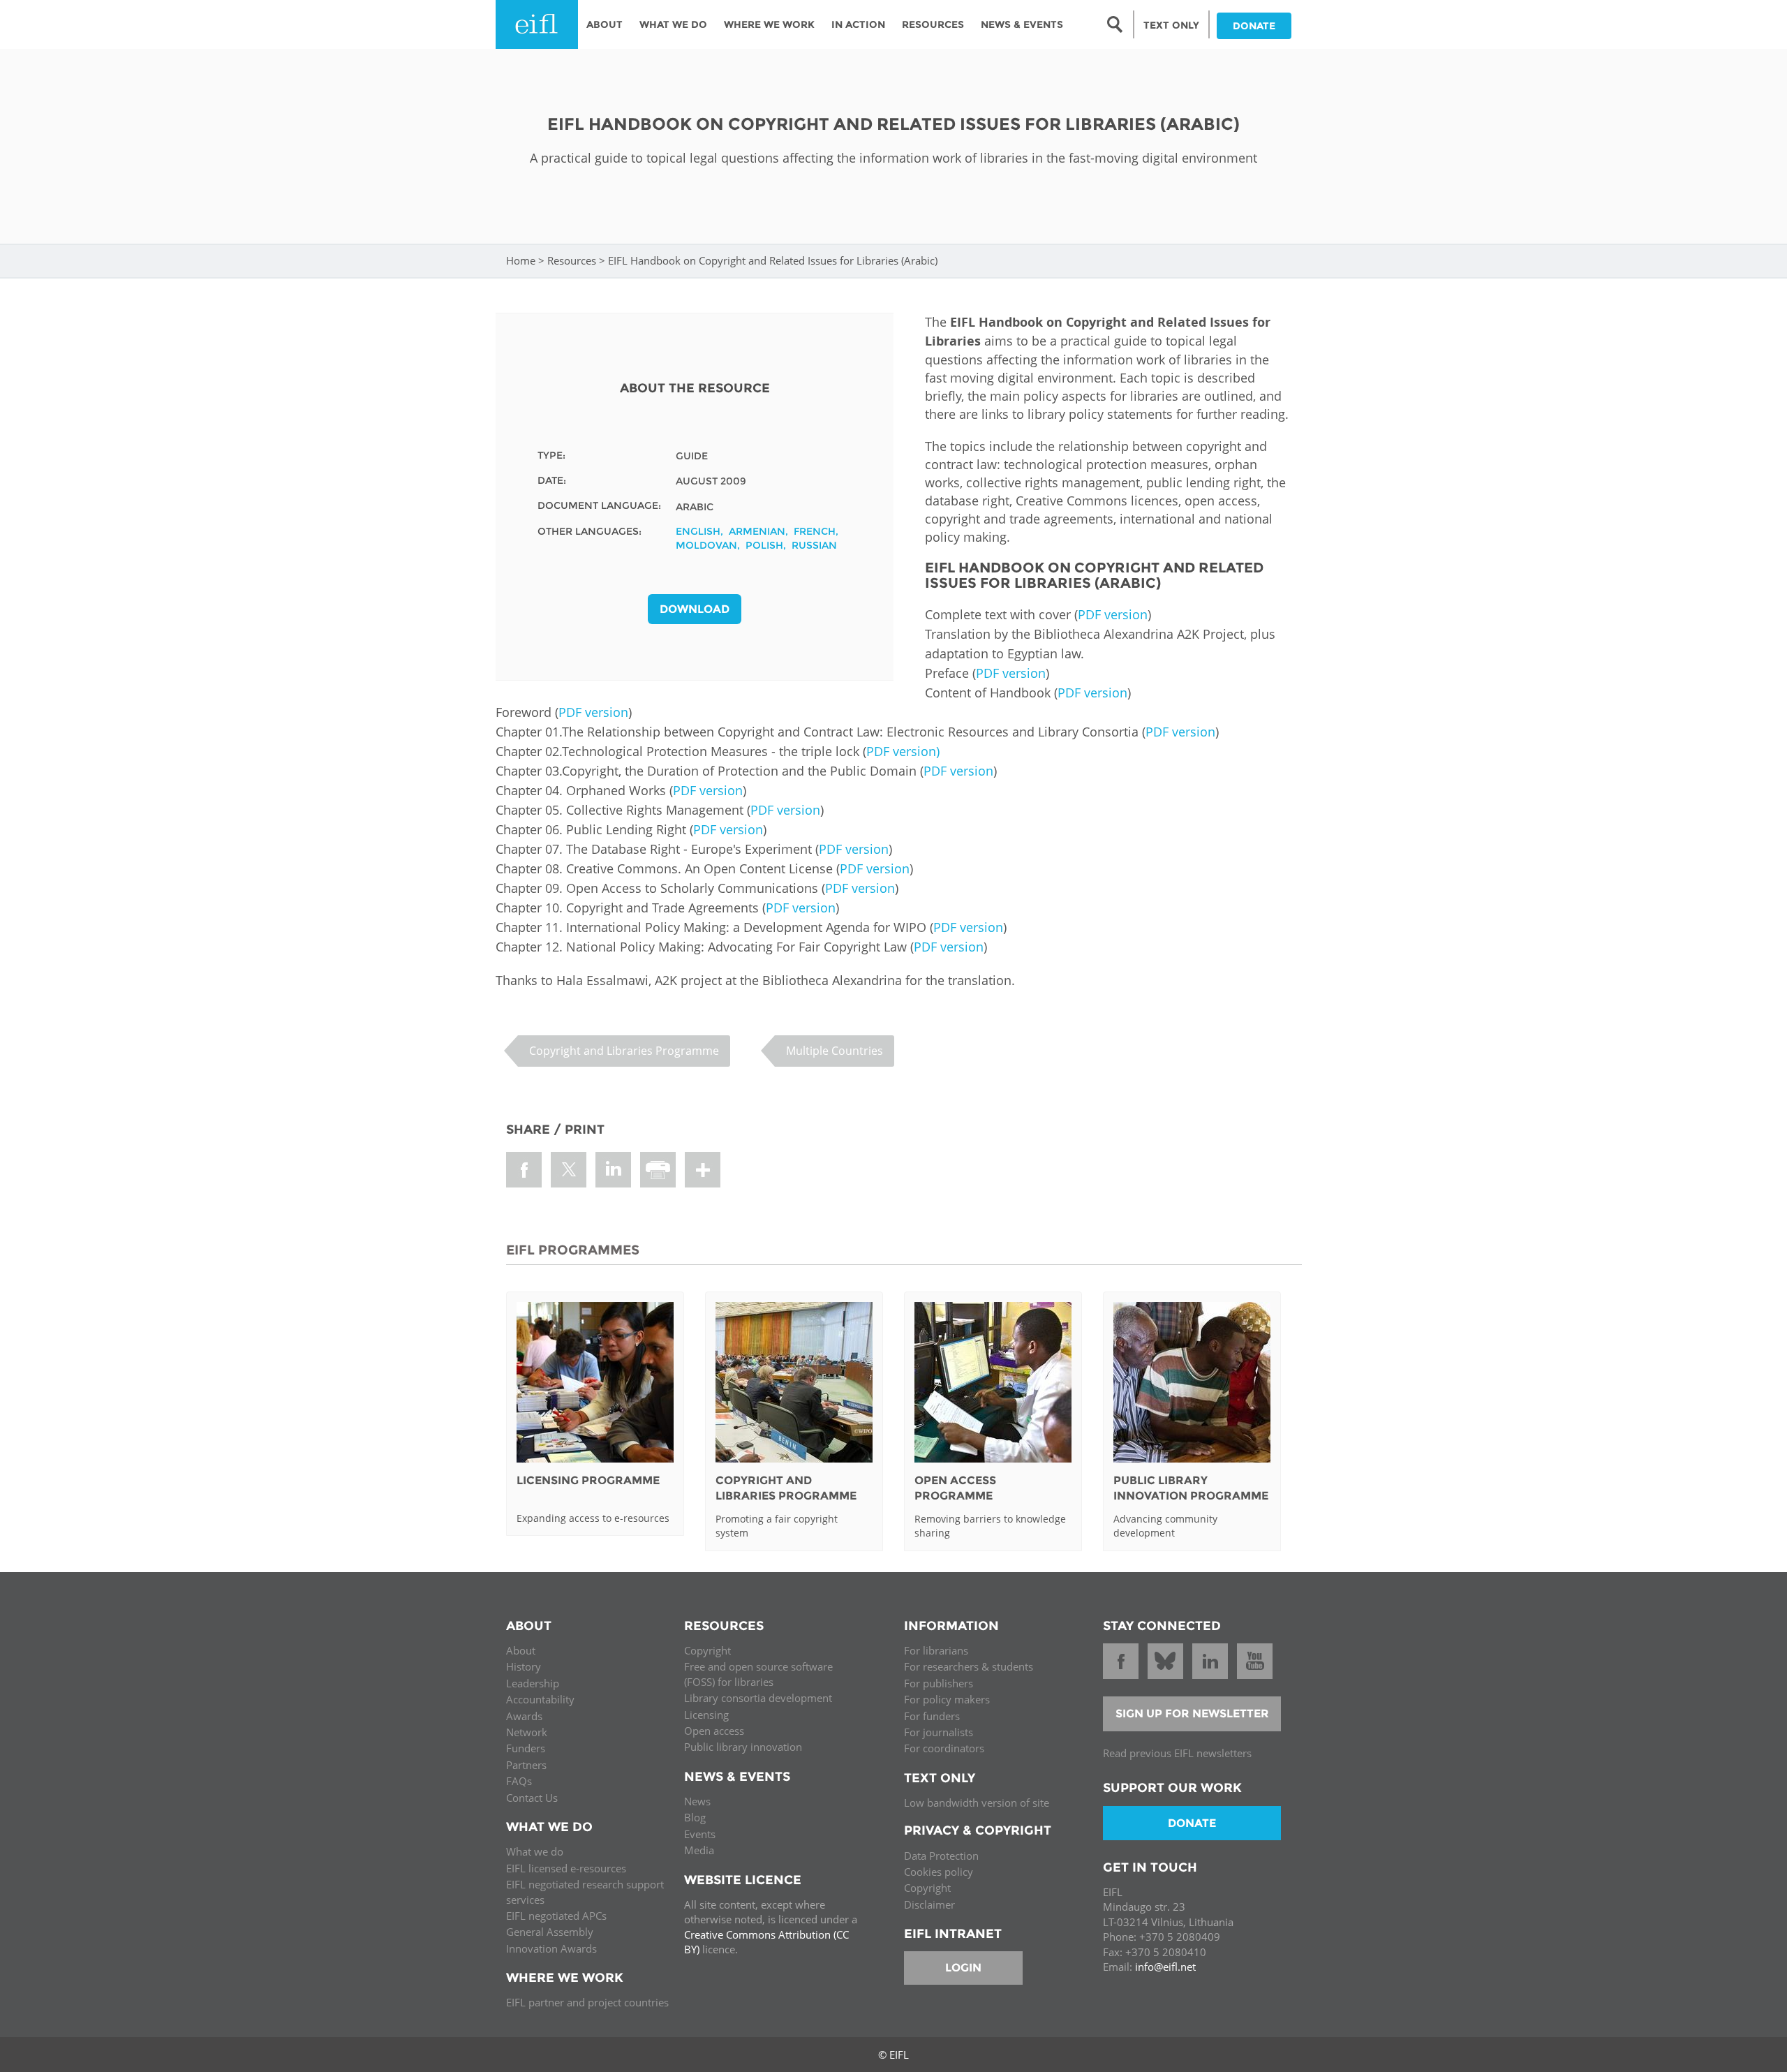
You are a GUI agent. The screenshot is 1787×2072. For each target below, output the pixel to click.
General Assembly (550, 1932)
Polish (764, 545)
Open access (714, 1731)
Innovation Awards (551, 1948)
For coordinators (944, 1748)
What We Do (673, 24)
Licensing (706, 1715)
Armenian (757, 531)
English (698, 531)
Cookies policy (939, 1872)
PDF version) (903, 751)
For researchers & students (969, 1666)
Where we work (769, 24)
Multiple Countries (835, 1051)
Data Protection (941, 1856)
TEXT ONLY (1171, 25)
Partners (526, 1765)
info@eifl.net (1165, 1967)
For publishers (939, 1683)
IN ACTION (858, 24)
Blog (695, 1817)
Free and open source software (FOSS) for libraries (758, 1674)
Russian (814, 545)
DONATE (1254, 26)
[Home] (537, 24)
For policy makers (947, 1699)
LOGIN (963, 1968)
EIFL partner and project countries (587, 2002)
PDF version (1113, 614)
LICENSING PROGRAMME (588, 1480)
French (815, 531)
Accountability (540, 1699)
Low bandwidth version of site (977, 1803)
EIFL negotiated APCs (556, 1916)
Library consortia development (758, 1698)
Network (527, 1732)
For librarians (936, 1650)
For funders (932, 1716)
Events (700, 1834)
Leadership (533, 1683)
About (605, 24)
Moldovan (706, 545)
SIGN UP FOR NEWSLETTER (1192, 1714)
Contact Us (532, 1798)
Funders (526, 1748)
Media (699, 1850)
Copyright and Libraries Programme (624, 1051)
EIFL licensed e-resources (566, 1868)
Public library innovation (743, 1747)
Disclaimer (929, 1904)
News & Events (1022, 24)
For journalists (939, 1732)
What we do (535, 1851)
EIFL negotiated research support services (585, 1892)
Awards (524, 1716)
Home (521, 260)
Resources (933, 24)
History (524, 1666)
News (697, 1801)
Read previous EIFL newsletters (1177, 1753)
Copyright (707, 1650)
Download (695, 609)
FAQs (519, 1781)
